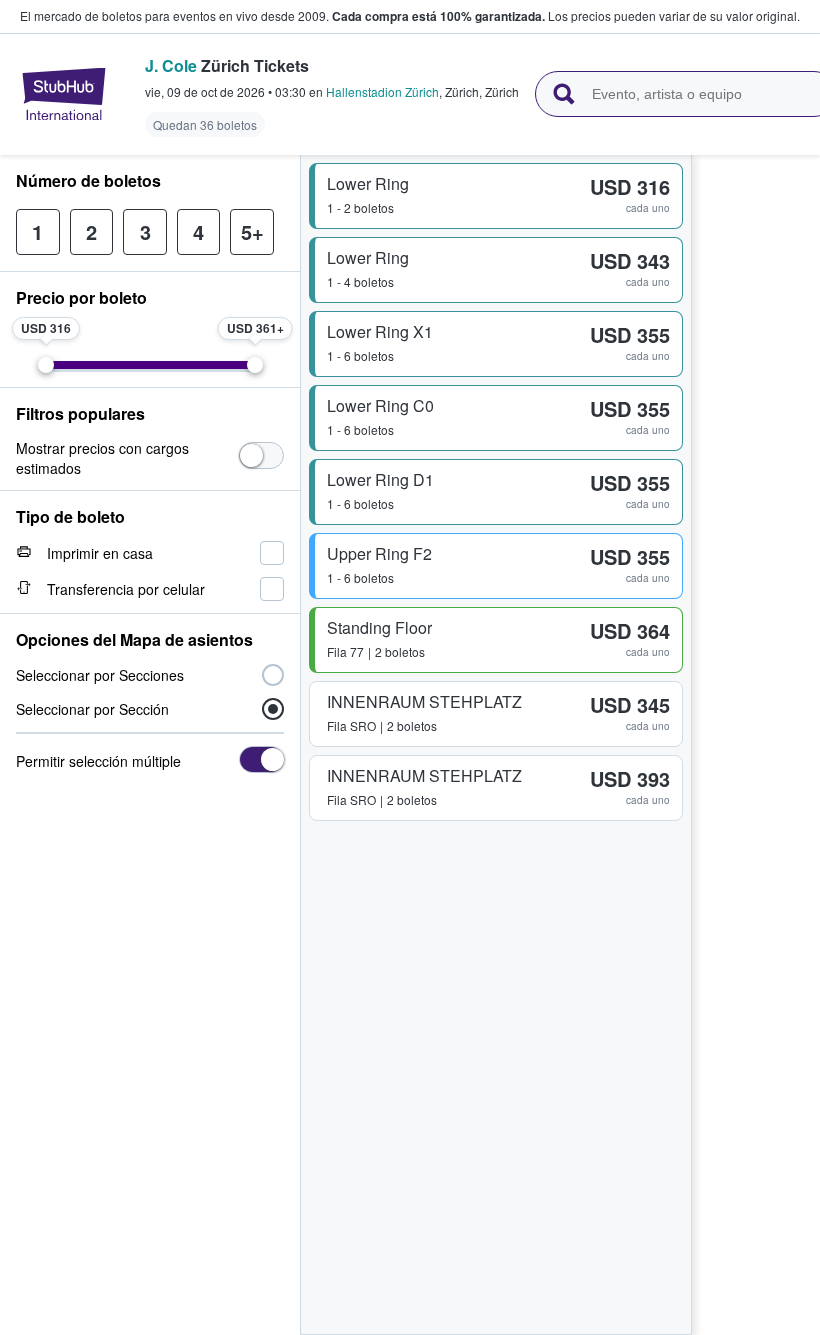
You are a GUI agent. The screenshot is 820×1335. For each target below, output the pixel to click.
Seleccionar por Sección (92, 709)
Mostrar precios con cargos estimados (102, 458)
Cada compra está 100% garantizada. (438, 16)
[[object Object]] (261, 455)
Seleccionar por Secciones (100, 675)
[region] (756, 745)
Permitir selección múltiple (98, 761)
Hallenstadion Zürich (382, 91)
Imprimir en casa (100, 553)
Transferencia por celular (126, 589)
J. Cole (171, 65)
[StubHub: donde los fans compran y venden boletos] (64, 94)
